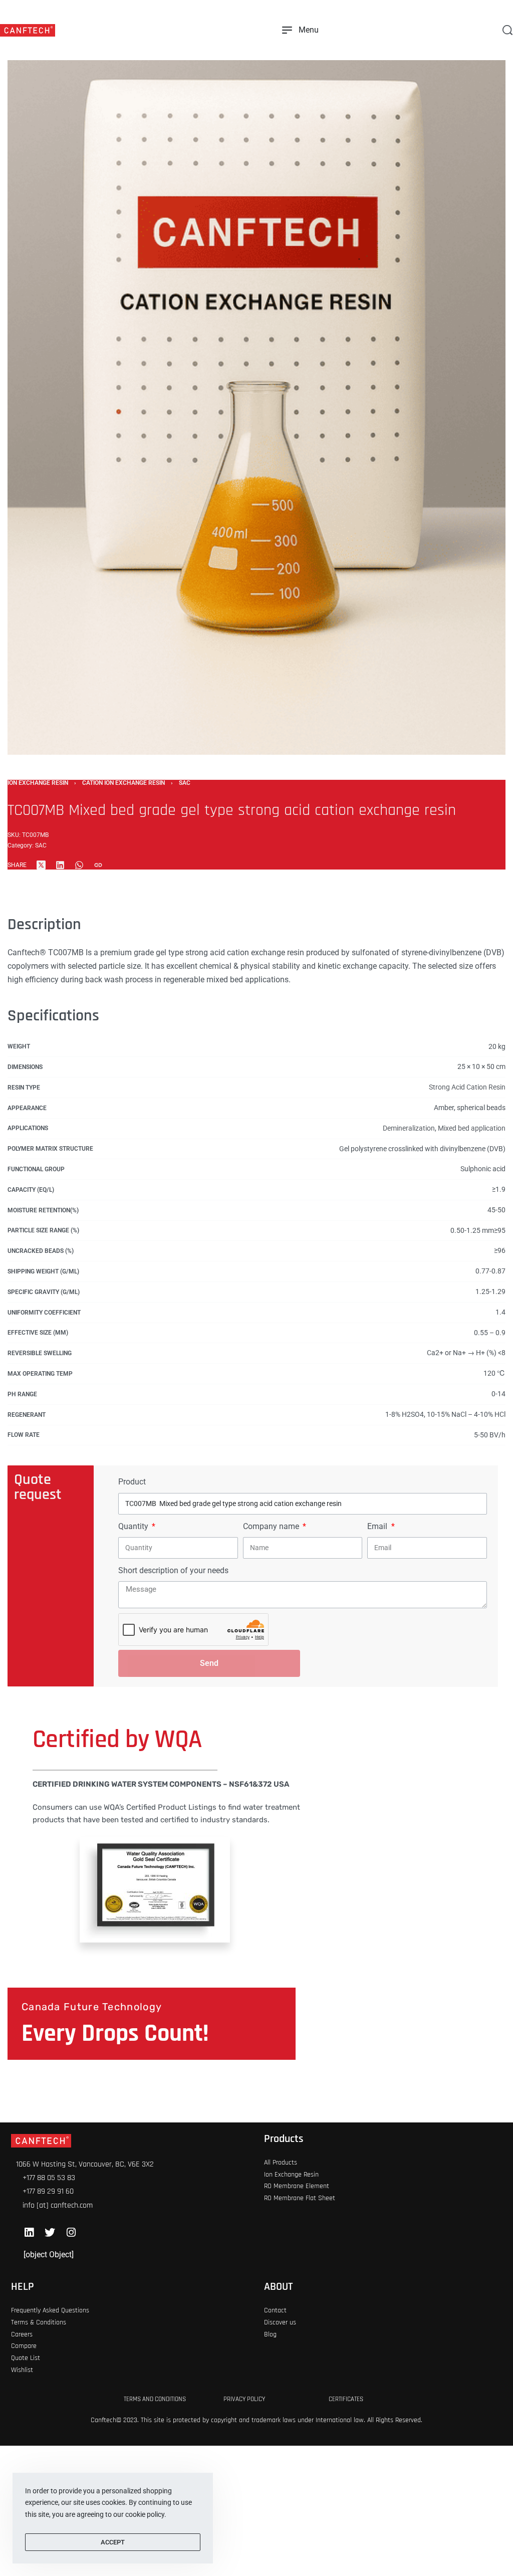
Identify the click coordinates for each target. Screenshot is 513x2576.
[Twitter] (50, 2232)
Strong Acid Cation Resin (467, 1087)
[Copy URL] (98, 865)
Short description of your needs (173, 1570)
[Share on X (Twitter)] (41, 865)
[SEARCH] (507, 30)
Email (378, 1526)
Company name (272, 1526)
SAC (185, 783)
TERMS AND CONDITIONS (155, 2399)
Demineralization (409, 1128)
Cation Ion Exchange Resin (123, 783)
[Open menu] (300, 30)
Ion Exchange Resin (38, 783)
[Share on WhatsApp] (79, 865)
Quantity (134, 1526)
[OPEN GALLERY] (256, 381)
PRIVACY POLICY (244, 2399)
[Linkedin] (29, 2232)
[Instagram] (71, 2232)
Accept (113, 2542)
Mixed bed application (472, 1128)
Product (132, 1482)
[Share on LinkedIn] (60, 865)
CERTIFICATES (346, 2399)
